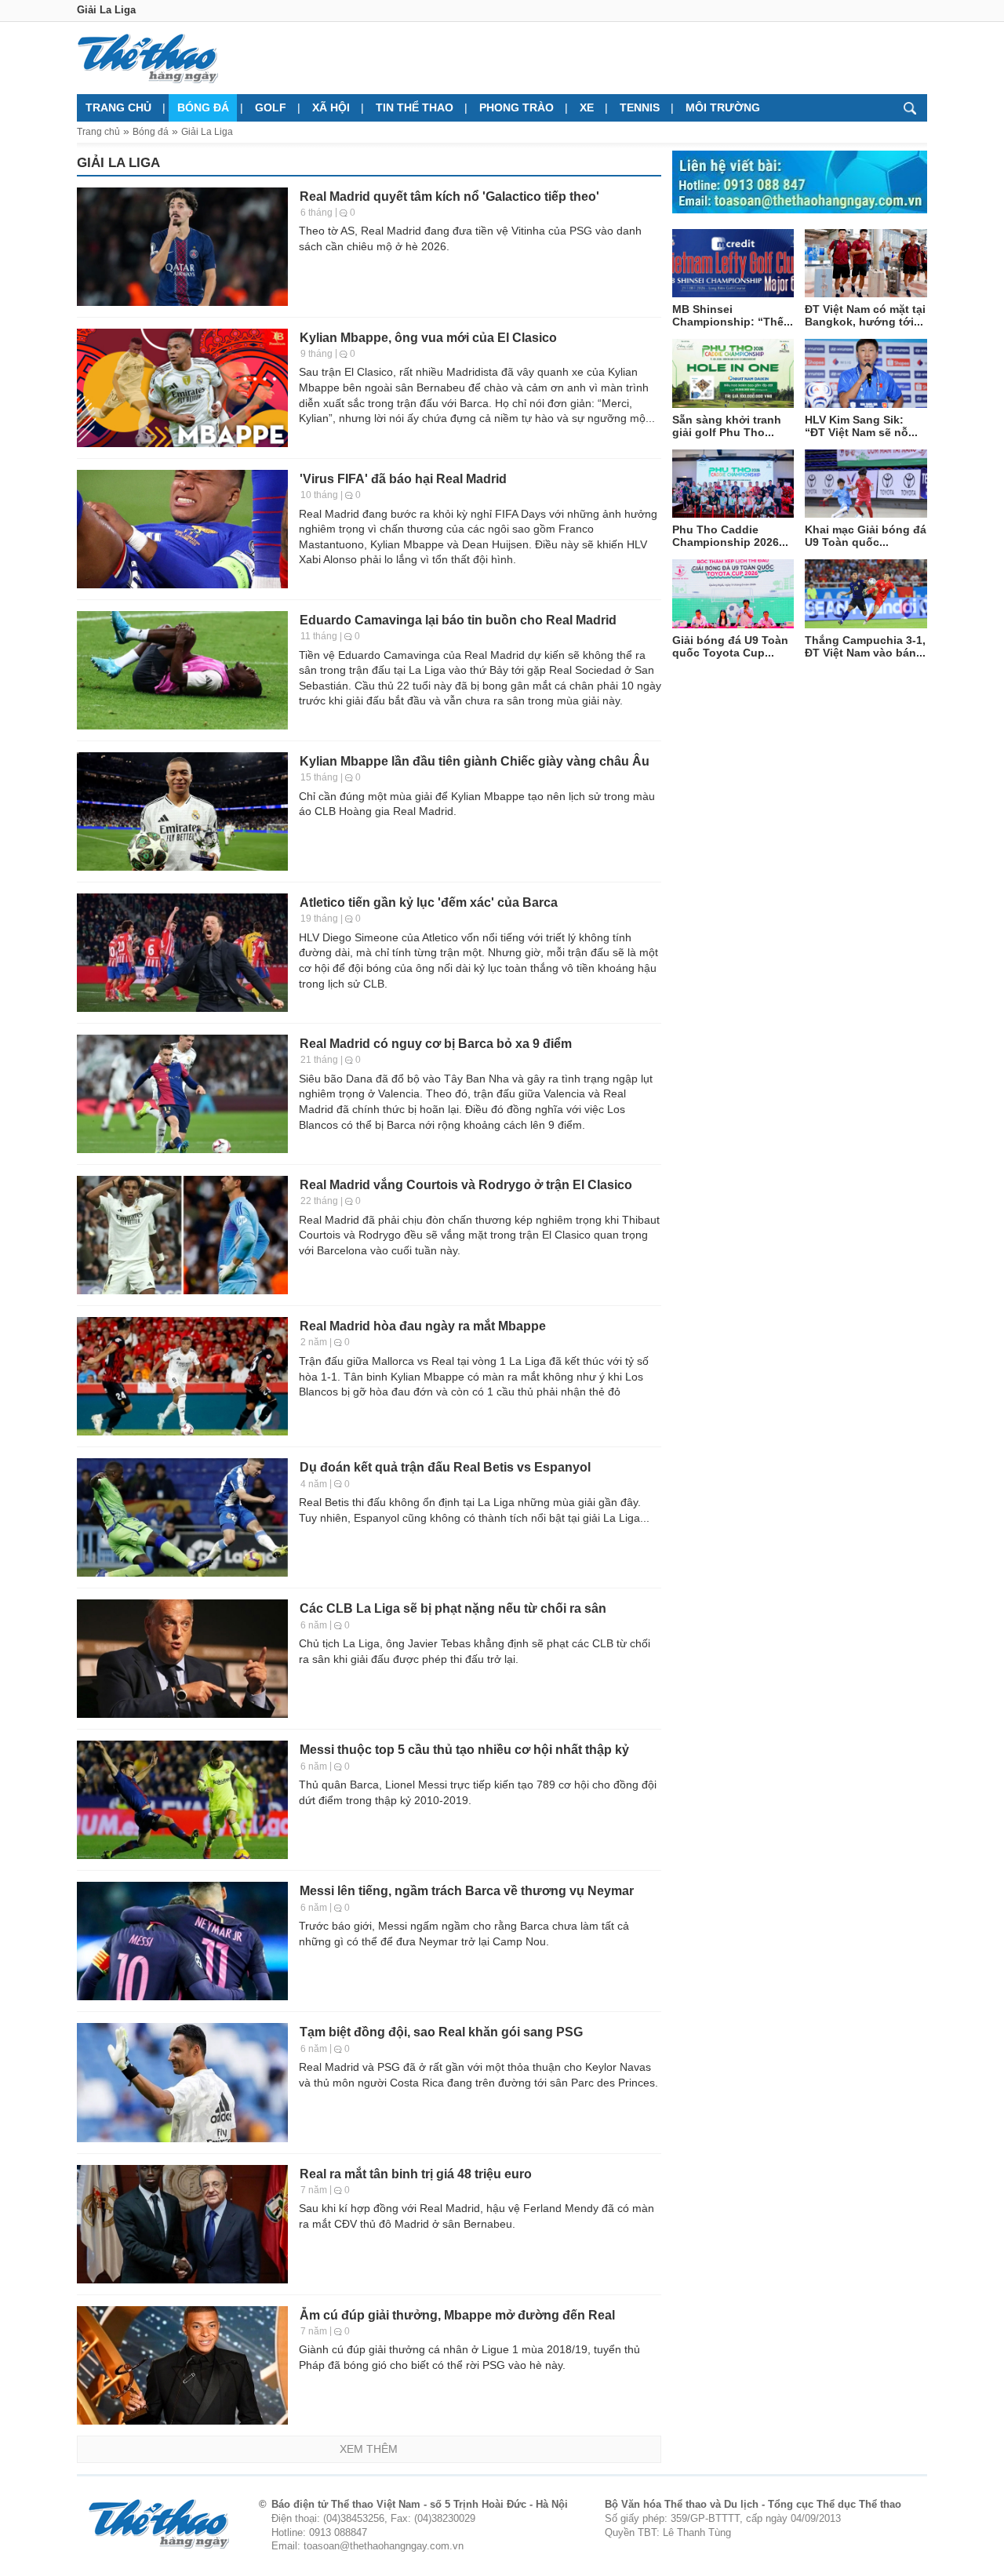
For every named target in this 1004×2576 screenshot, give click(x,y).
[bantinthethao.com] (147, 58)
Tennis (640, 107)
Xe (587, 107)
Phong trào (517, 107)
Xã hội (331, 107)
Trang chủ (118, 107)
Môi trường (723, 107)
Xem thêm (369, 2449)
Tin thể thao (415, 107)
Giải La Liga (207, 132)
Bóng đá (203, 107)
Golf (271, 107)
